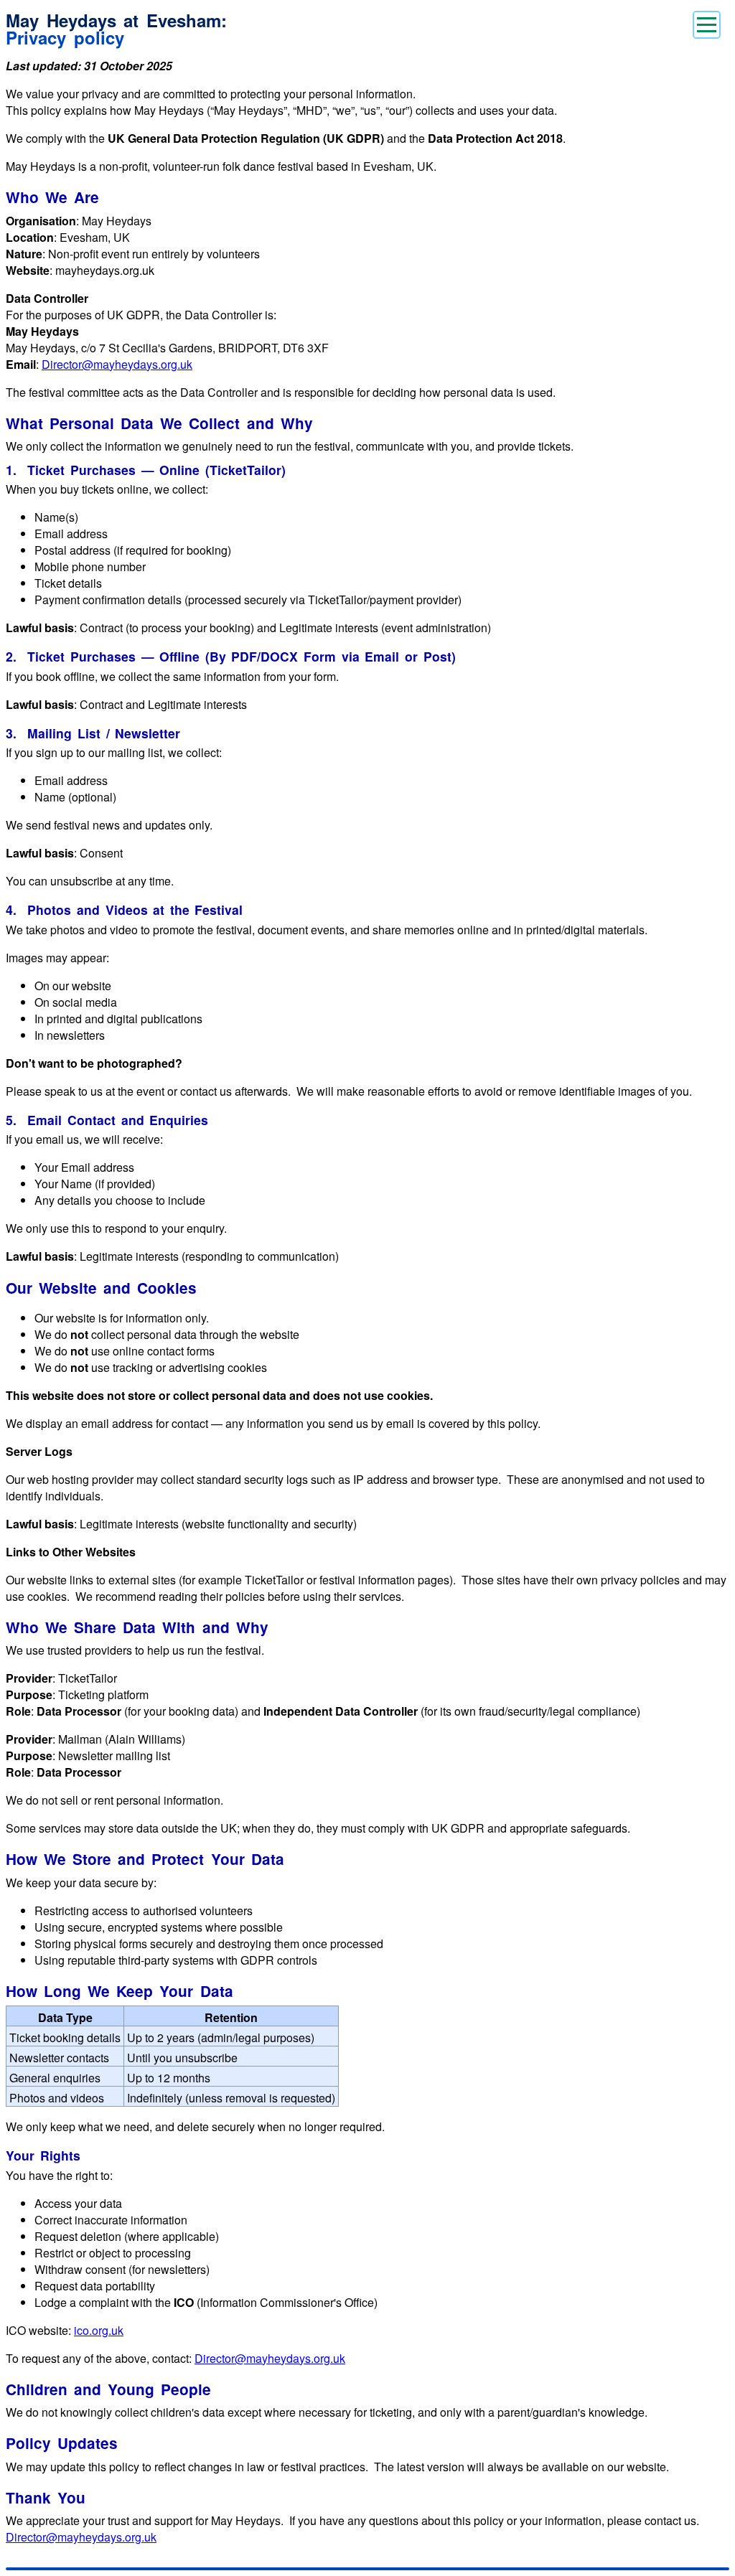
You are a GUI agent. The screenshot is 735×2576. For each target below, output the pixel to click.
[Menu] (707, 25)
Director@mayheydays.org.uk (117, 364)
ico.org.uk (99, 2330)
